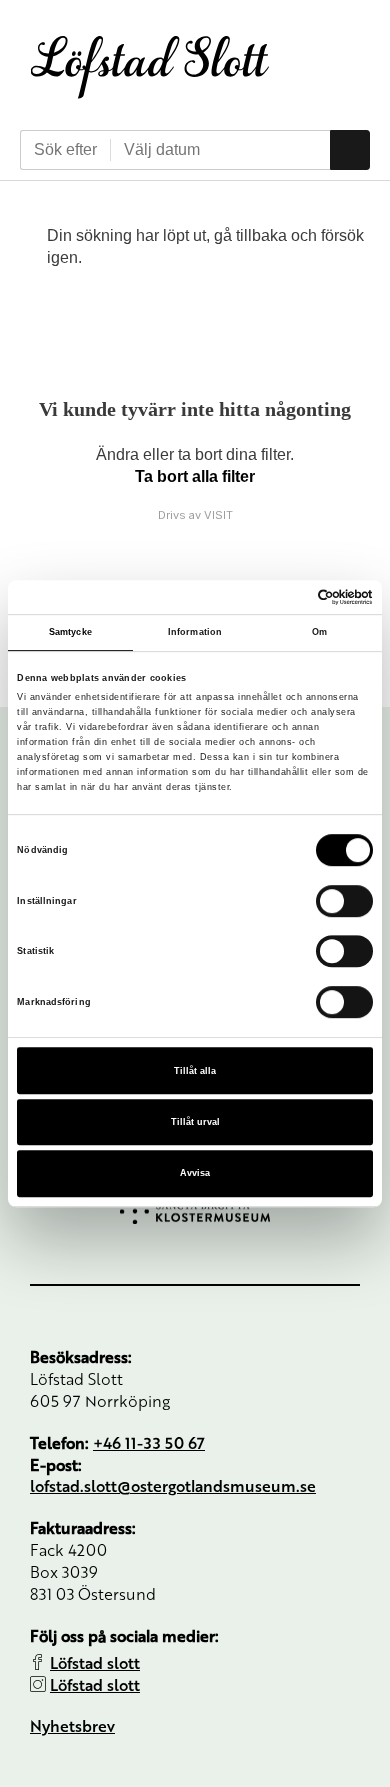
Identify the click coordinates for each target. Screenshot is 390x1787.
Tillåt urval (195, 1122)
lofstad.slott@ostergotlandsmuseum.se (173, 1485)
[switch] (344, 901)
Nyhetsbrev (72, 1725)
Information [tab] (195, 632)
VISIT (218, 515)
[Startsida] (150, 67)
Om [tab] (319, 632)
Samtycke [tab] (70, 632)
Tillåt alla (195, 1071)
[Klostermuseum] (195, 1211)
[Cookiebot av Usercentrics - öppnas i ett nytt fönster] (285, 597)
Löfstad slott (95, 1662)
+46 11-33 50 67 (149, 1442)
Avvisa (195, 1174)
